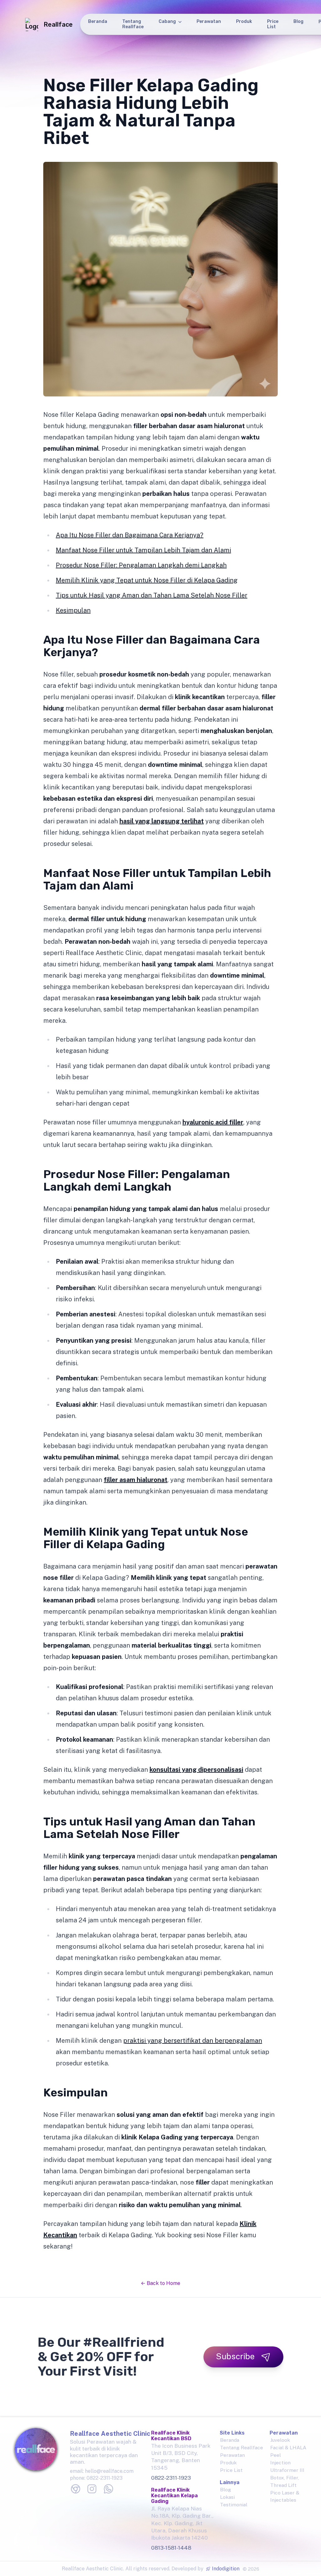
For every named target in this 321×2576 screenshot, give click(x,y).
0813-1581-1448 (171, 2548)
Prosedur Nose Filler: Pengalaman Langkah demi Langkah (141, 565)
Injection (280, 2463)
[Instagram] (92, 2489)
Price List (273, 24)
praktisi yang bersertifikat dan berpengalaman (193, 2041)
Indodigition (226, 2569)
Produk (244, 21)
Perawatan (209, 21)
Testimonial (234, 2505)
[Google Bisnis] (76, 2489)
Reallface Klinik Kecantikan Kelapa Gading (174, 2496)
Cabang (167, 21)
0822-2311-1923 (105, 2478)
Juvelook (280, 2440)
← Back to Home (160, 2283)
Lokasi (227, 2497)
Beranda (98, 21)
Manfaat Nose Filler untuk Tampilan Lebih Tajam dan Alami (143, 550)
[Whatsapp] (108, 2489)
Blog (298, 21)
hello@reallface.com (109, 2471)
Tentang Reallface (133, 24)
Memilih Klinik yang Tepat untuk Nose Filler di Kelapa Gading (147, 580)
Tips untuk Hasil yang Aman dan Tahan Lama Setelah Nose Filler (152, 595)
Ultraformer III (287, 2470)
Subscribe (235, 2356)
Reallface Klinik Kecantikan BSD (171, 2436)
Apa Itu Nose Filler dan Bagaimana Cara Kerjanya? (130, 535)
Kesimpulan (73, 610)
